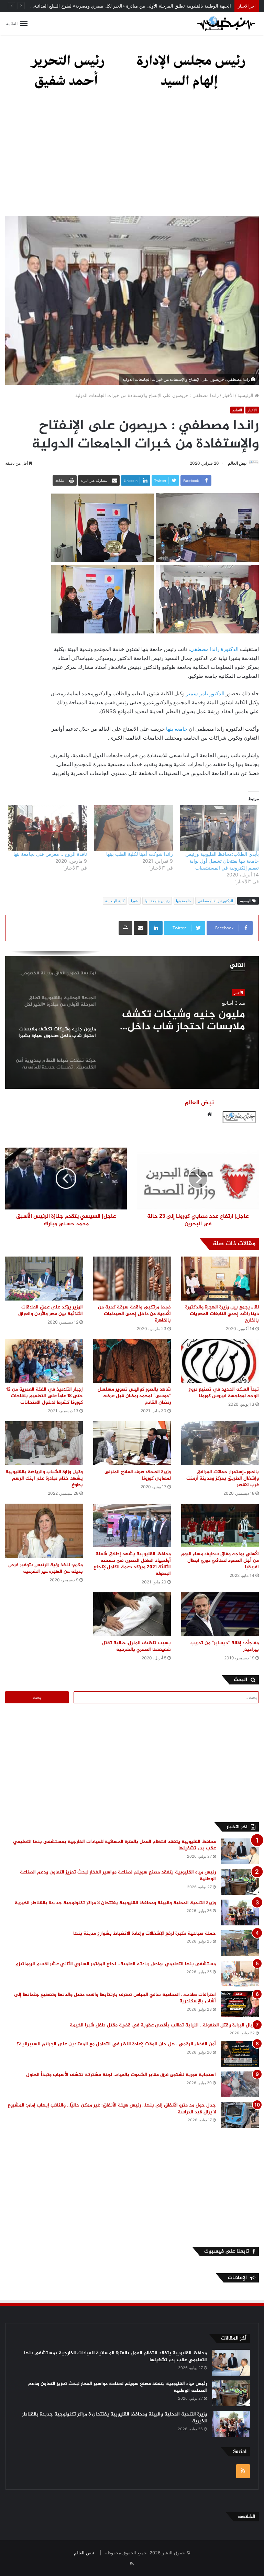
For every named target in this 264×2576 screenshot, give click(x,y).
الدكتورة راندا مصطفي (215, 649)
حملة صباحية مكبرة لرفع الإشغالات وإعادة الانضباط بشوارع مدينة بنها (145, 1933)
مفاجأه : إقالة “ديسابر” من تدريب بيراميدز (225, 1646)
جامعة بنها (177, 729)
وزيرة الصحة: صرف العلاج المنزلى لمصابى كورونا (138, 1475)
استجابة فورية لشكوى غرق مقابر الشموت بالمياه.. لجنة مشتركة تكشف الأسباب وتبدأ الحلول (121, 2075)
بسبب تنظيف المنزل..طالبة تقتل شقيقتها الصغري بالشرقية (136, 1646)
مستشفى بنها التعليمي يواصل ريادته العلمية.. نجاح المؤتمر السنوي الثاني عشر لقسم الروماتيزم (116, 1964)
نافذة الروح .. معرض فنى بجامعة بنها (50, 854)
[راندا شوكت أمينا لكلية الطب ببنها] (133, 828)
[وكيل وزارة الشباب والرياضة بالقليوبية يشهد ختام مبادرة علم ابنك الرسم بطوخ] (44, 1443)
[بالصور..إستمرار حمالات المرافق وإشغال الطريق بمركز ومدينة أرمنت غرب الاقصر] (220, 1443)
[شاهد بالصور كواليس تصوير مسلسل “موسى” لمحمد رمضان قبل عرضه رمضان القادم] (132, 1361)
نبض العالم (237, 463)
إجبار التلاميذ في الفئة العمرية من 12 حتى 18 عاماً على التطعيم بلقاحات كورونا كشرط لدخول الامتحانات (45, 1396)
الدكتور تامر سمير (205, 693)
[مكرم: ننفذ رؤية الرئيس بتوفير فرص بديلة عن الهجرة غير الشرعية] (44, 1531)
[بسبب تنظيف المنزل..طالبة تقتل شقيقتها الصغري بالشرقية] (132, 1614)
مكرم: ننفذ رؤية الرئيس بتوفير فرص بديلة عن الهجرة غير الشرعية (46, 1568)
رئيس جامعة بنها (157, 901)
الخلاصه (247, 2517)
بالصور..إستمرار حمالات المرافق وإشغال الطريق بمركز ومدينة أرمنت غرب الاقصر (223, 1478)
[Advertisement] (132, 157)
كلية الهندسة (115, 901)
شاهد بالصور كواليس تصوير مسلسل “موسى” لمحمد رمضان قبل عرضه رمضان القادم (134, 1396)
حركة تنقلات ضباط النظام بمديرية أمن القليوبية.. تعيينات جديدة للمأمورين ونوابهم (188, 1021)
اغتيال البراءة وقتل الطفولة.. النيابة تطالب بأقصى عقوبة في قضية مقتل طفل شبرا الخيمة (164, 2025)
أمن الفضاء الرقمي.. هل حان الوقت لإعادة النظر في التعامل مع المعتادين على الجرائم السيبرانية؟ (116, 2044)
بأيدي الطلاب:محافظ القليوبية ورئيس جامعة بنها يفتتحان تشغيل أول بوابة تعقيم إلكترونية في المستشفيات (222, 861)
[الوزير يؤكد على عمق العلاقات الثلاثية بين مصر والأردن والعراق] (44, 1278)
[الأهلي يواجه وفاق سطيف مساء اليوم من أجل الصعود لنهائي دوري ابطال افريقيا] (220, 1525)
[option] (132, 1020)
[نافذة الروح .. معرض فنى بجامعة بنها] (47, 828)
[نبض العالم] (226, 23)
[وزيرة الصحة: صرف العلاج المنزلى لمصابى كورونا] (132, 1443)
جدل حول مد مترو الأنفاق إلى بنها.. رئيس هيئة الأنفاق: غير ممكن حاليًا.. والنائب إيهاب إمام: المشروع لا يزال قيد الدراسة (112, 2109)
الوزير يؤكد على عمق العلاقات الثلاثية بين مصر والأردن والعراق (51, 1311)
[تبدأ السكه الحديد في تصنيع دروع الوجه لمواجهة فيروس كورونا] (220, 1361)
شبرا (135, 901)
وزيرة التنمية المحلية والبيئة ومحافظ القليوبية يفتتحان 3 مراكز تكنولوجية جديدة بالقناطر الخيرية (115, 1903)
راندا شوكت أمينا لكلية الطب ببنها (140, 854)
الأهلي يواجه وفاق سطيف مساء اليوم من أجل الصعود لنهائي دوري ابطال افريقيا (220, 1561)
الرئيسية (246, 395)
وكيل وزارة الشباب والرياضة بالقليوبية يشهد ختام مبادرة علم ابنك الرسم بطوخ (44, 1478)
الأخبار (228, 395)
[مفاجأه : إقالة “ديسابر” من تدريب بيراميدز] (220, 1614)
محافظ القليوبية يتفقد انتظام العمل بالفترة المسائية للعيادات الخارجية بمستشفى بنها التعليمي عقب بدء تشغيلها (114, 1845)
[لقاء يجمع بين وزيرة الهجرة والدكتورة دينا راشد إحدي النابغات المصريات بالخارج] (220, 1278)
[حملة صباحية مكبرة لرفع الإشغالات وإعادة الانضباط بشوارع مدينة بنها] (240, 1943)
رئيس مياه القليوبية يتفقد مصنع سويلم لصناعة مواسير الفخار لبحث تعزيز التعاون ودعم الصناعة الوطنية (118, 1876)
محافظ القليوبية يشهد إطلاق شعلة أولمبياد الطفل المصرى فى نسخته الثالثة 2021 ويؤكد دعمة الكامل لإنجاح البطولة (132, 1564)
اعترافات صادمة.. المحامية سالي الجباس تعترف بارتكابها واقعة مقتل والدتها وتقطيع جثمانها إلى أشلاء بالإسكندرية (115, 1998)
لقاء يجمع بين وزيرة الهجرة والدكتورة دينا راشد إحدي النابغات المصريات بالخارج (222, 1314)
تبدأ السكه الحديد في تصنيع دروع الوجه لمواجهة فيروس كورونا (224, 1393)
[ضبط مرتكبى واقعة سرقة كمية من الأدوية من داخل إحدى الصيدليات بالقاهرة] (132, 1278)
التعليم (237, 410)
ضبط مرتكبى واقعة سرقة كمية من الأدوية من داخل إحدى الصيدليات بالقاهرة (134, 1314)
